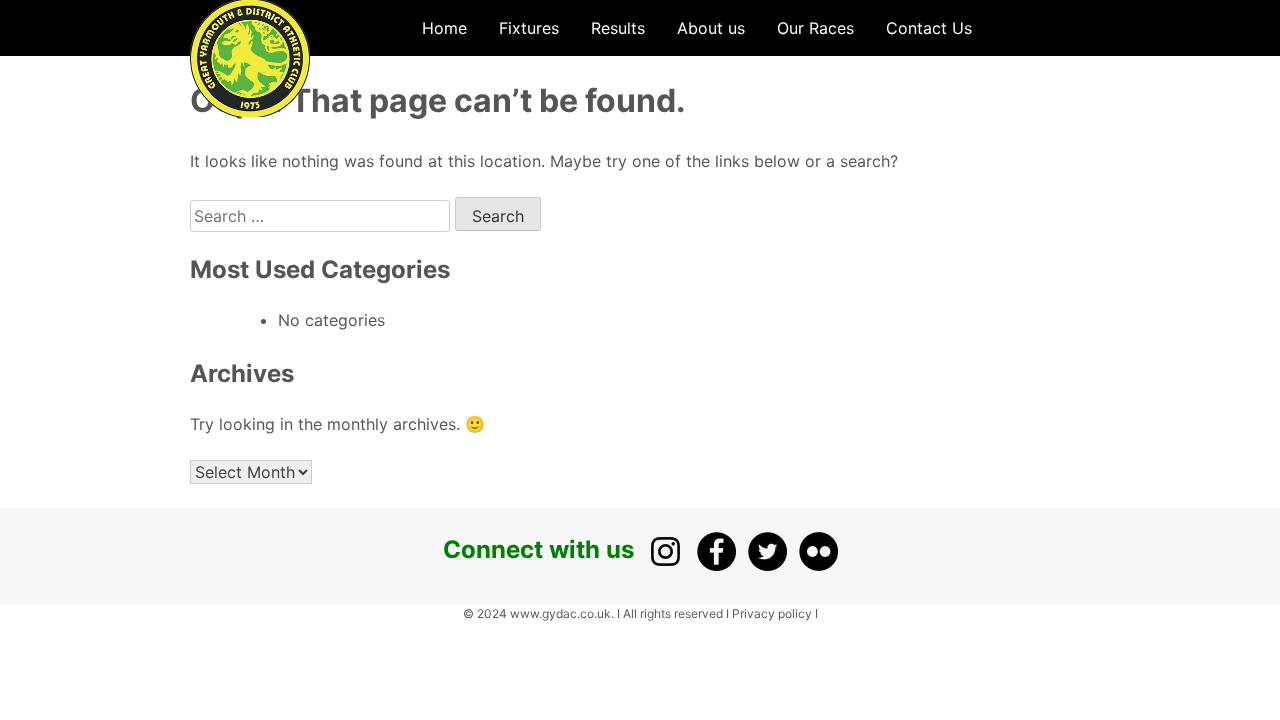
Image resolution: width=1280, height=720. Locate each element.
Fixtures (529, 28)
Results (618, 28)
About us (711, 28)
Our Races (815, 28)
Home (444, 28)
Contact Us (929, 28)
